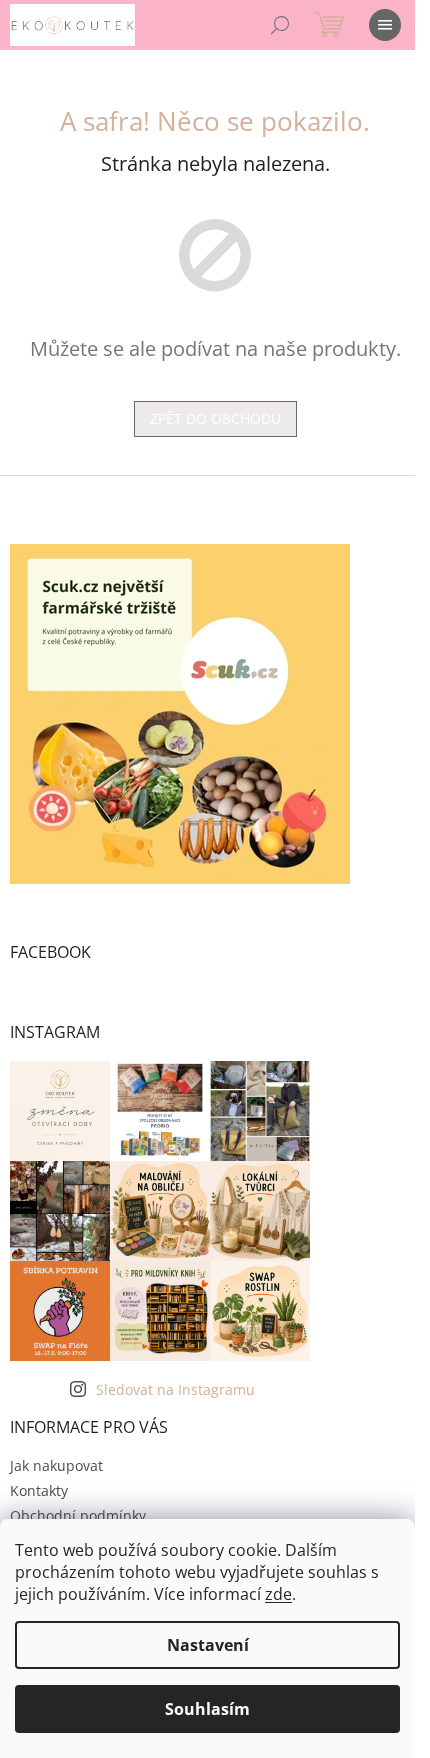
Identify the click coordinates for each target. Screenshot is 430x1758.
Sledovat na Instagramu (175, 1389)
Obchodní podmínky (78, 1515)
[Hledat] (280, 25)
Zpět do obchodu (215, 418)
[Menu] (385, 25)
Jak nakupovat (56, 1465)
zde (278, 1594)
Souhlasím (207, 1709)
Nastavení (208, 1645)
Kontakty (39, 1490)
